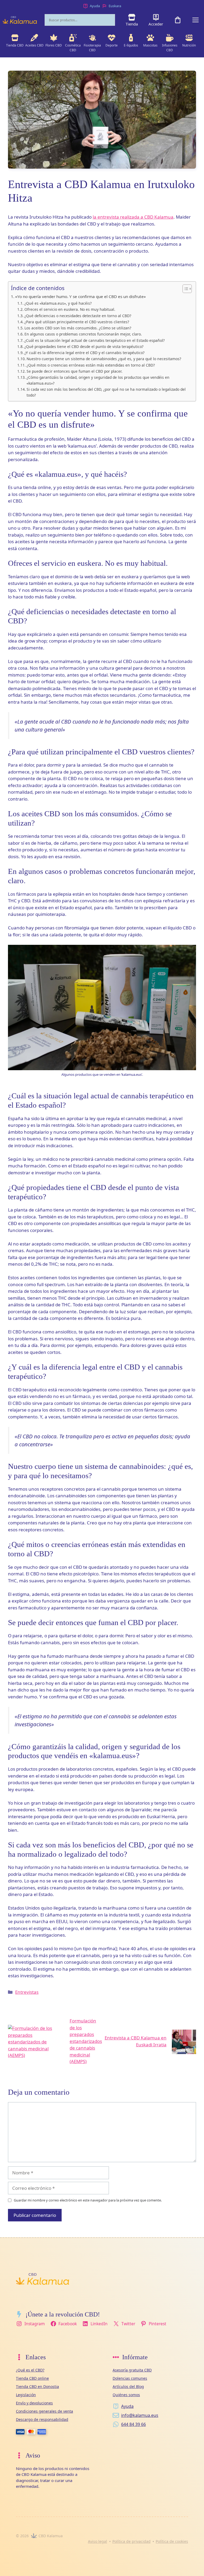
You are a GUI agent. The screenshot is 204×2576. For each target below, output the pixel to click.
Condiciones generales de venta (44, 2411)
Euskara (115, 6)
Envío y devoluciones (34, 2403)
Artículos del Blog (128, 2386)
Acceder (156, 24)
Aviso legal (97, 2541)
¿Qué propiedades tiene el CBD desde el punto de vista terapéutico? (84, 347)
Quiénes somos (126, 2395)
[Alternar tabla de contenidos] (184, 289)
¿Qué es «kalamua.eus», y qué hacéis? (58, 303)
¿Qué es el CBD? (30, 2370)
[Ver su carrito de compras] (178, 20)
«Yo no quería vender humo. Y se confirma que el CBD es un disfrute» (80, 296)
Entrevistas (27, 1992)
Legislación (26, 2395)
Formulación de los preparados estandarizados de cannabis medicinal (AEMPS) (86, 2041)
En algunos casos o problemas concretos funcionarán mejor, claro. (83, 334)
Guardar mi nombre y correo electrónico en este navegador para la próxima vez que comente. (88, 2200)
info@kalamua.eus (140, 2415)
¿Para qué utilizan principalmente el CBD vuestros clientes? (77, 322)
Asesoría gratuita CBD (132, 2370)
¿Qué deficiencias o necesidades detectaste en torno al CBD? (78, 316)
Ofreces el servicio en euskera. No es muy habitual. (70, 309)
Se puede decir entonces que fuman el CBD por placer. (75, 371)
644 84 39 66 (133, 2424)
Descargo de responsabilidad (42, 2419)
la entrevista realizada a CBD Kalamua (133, 217)
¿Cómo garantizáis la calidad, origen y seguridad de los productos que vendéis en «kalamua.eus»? (98, 380)
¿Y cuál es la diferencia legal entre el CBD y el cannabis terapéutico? (84, 353)
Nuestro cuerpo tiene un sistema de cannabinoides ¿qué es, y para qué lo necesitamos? (104, 359)
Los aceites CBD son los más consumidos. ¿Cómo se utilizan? (78, 328)
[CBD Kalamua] (20, 20)
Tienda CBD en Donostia (37, 2386)
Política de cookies (172, 2541)
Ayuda (95, 6)
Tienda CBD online (32, 2378)
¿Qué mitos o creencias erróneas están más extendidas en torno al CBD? (91, 365)
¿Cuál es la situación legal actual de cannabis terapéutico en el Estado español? (95, 340)
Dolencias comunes (130, 2378)
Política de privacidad (131, 2541)
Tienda (132, 24)
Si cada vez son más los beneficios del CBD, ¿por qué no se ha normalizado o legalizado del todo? (106, 392)
